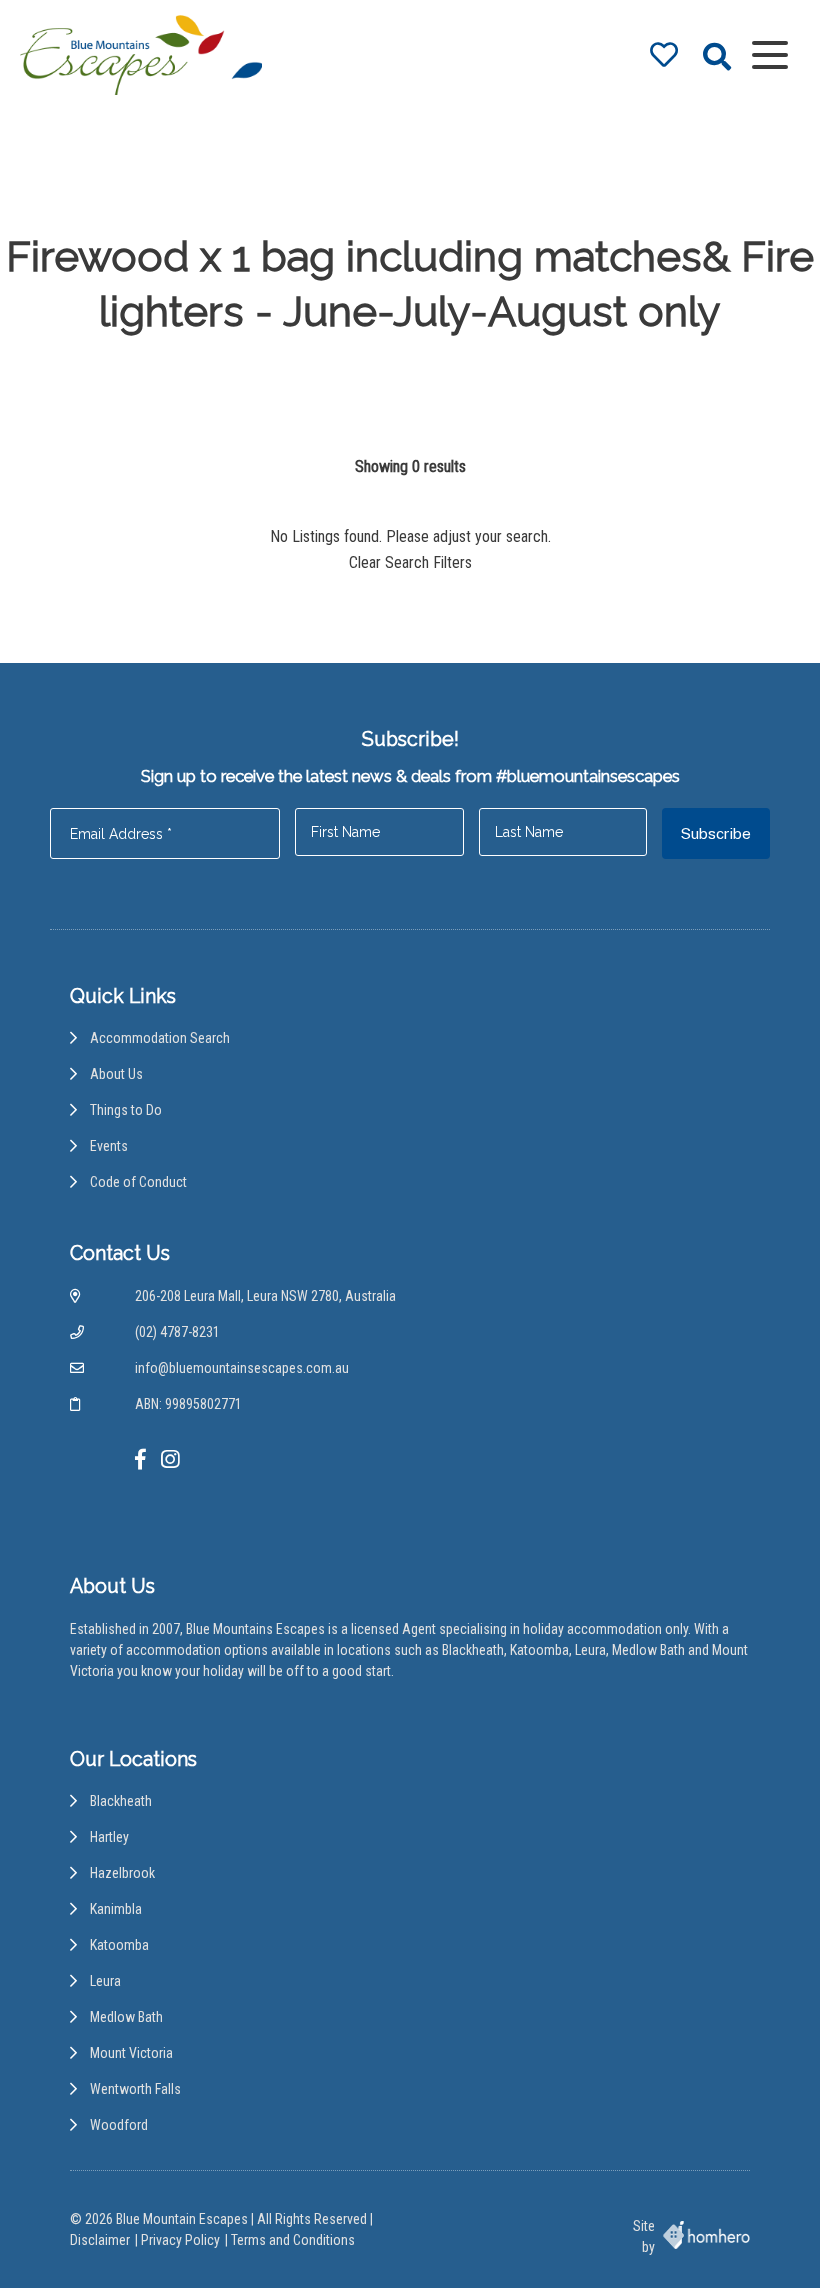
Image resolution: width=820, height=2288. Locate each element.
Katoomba (119, 1945)
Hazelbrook (122, 1873)
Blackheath (121, 1801)
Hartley (109, 1837)
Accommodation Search (160, 1038)
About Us (116, 1074)
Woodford (119, 2125)
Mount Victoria (131, 2053)
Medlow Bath (126, 2017)
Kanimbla (116, 1909)
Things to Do (126, 1110)
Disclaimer (100, 2240)
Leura (105, 1981)
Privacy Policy (180, 2240)
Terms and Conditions (293, 2240)
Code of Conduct (138, 1182)
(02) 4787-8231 (177, 1332)
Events (109, 1146)
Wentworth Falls (135, 2089)
